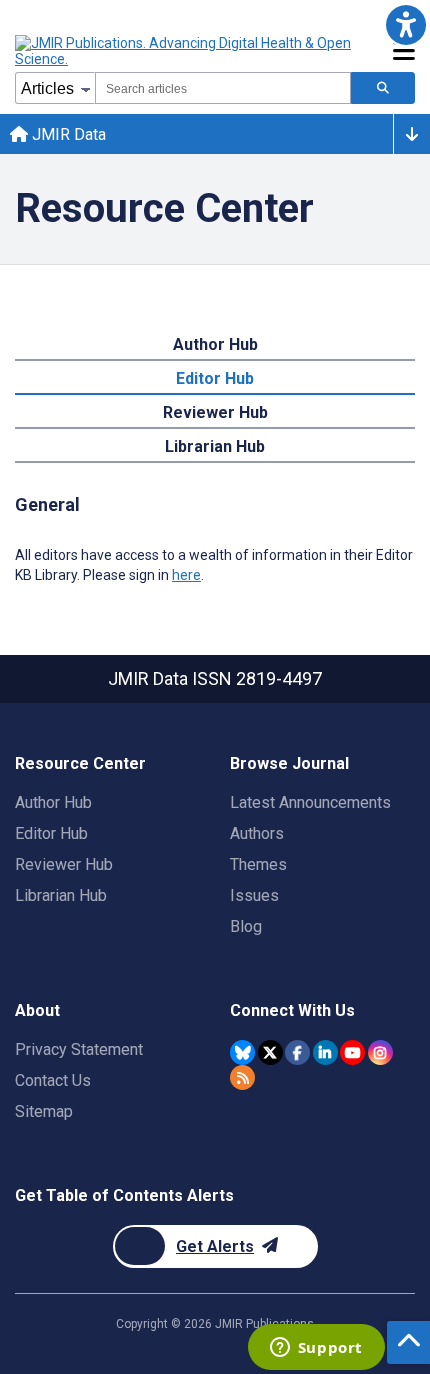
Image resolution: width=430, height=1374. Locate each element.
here (186, 575)
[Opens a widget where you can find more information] (316, 1349)
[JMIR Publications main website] (185, 51)
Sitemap (44, 1111)
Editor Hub (215, 378)
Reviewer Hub (215, 412)
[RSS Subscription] (242, 1077)
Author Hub (215, 344)
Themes (258, 864)
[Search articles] (383, 88)
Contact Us (53, 1080)
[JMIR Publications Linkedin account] (325, 1052)
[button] (405, 24)
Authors (257, 833)
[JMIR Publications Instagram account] (380, 1052)
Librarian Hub (215, 446)
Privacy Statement (79, 1049)
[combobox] (223, 88)
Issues (254, 895)
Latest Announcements (310, 802)
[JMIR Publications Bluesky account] (242, 1052)
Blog (246, 926)
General (47, 504)
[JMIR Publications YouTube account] (352, 1052)
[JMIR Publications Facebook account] (297, 1052)
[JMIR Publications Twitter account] (270, 1052)
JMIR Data (67, 134)
